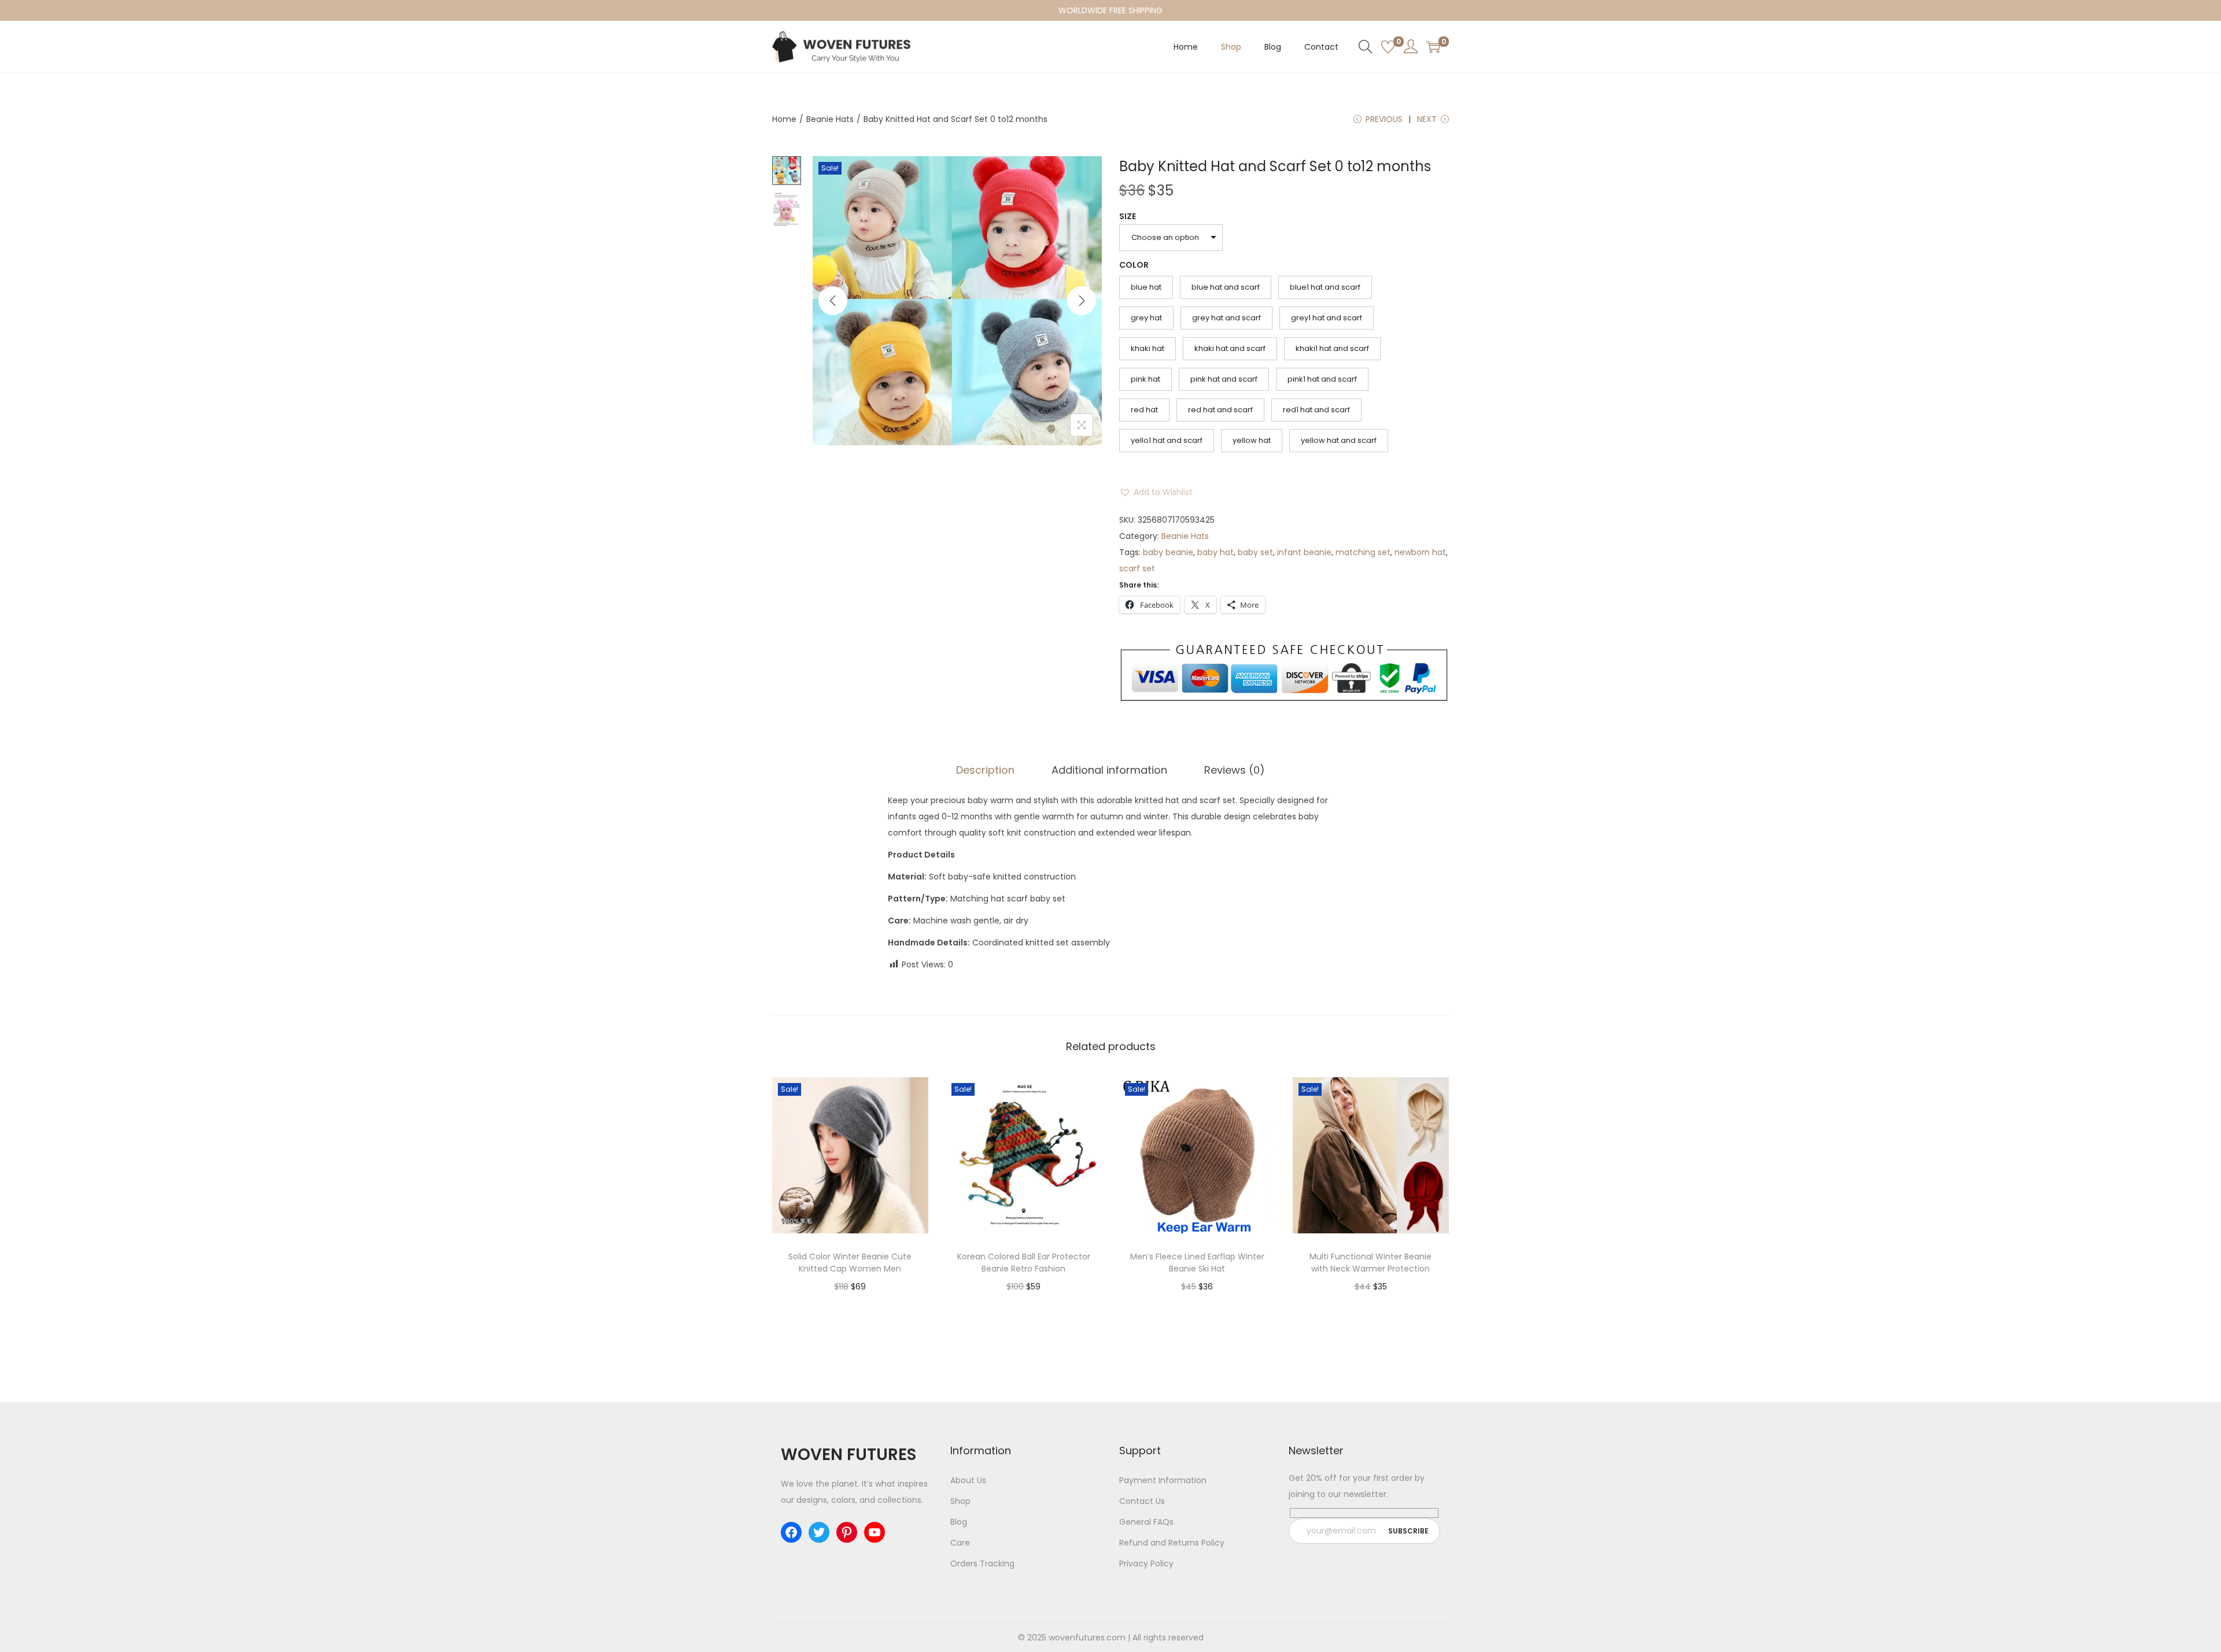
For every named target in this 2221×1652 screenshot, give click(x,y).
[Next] (1082, 301)
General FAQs (1146, 1522)
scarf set (1137, 568)
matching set (1363, 552)
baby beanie (1168, 552)
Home (784, 119)
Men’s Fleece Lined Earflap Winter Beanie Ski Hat (1197, 1263)
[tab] (985, 770)
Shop (960, 1501)
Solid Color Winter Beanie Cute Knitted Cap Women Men (850, 1263)
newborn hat (1420, 552)
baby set (1255, 552)
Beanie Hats (830, 119)
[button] (1156, 492)
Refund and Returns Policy (1172, 1543)
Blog (959, 1522)
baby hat (1215, 552)
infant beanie (1304, 552)
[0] (1388, 47)
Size (1128, 216)
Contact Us (1142, 1501)
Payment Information (1163, 1480)
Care (960, 1543)
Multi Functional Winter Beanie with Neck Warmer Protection (1370, 1263)
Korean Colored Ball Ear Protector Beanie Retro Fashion (1024, 1263)
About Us (968, 1480)
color (1134, 265)
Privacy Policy (1146, 1564)
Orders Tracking (982, 1564)
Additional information (1109, 770)
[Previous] (833, 301)
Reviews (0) (1235, 770)
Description (985, 770)
